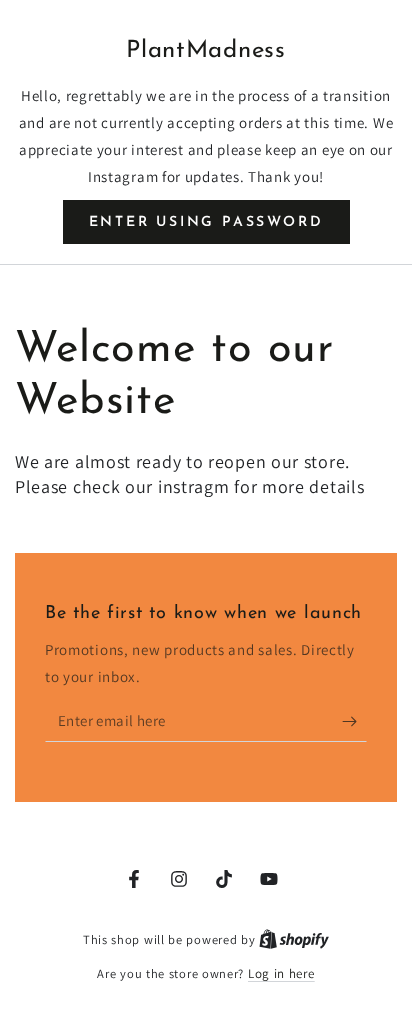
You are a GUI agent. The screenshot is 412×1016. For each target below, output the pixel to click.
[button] (206, 222)
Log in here (281, 973)
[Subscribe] (354, 722)
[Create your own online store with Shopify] (294, 939)
